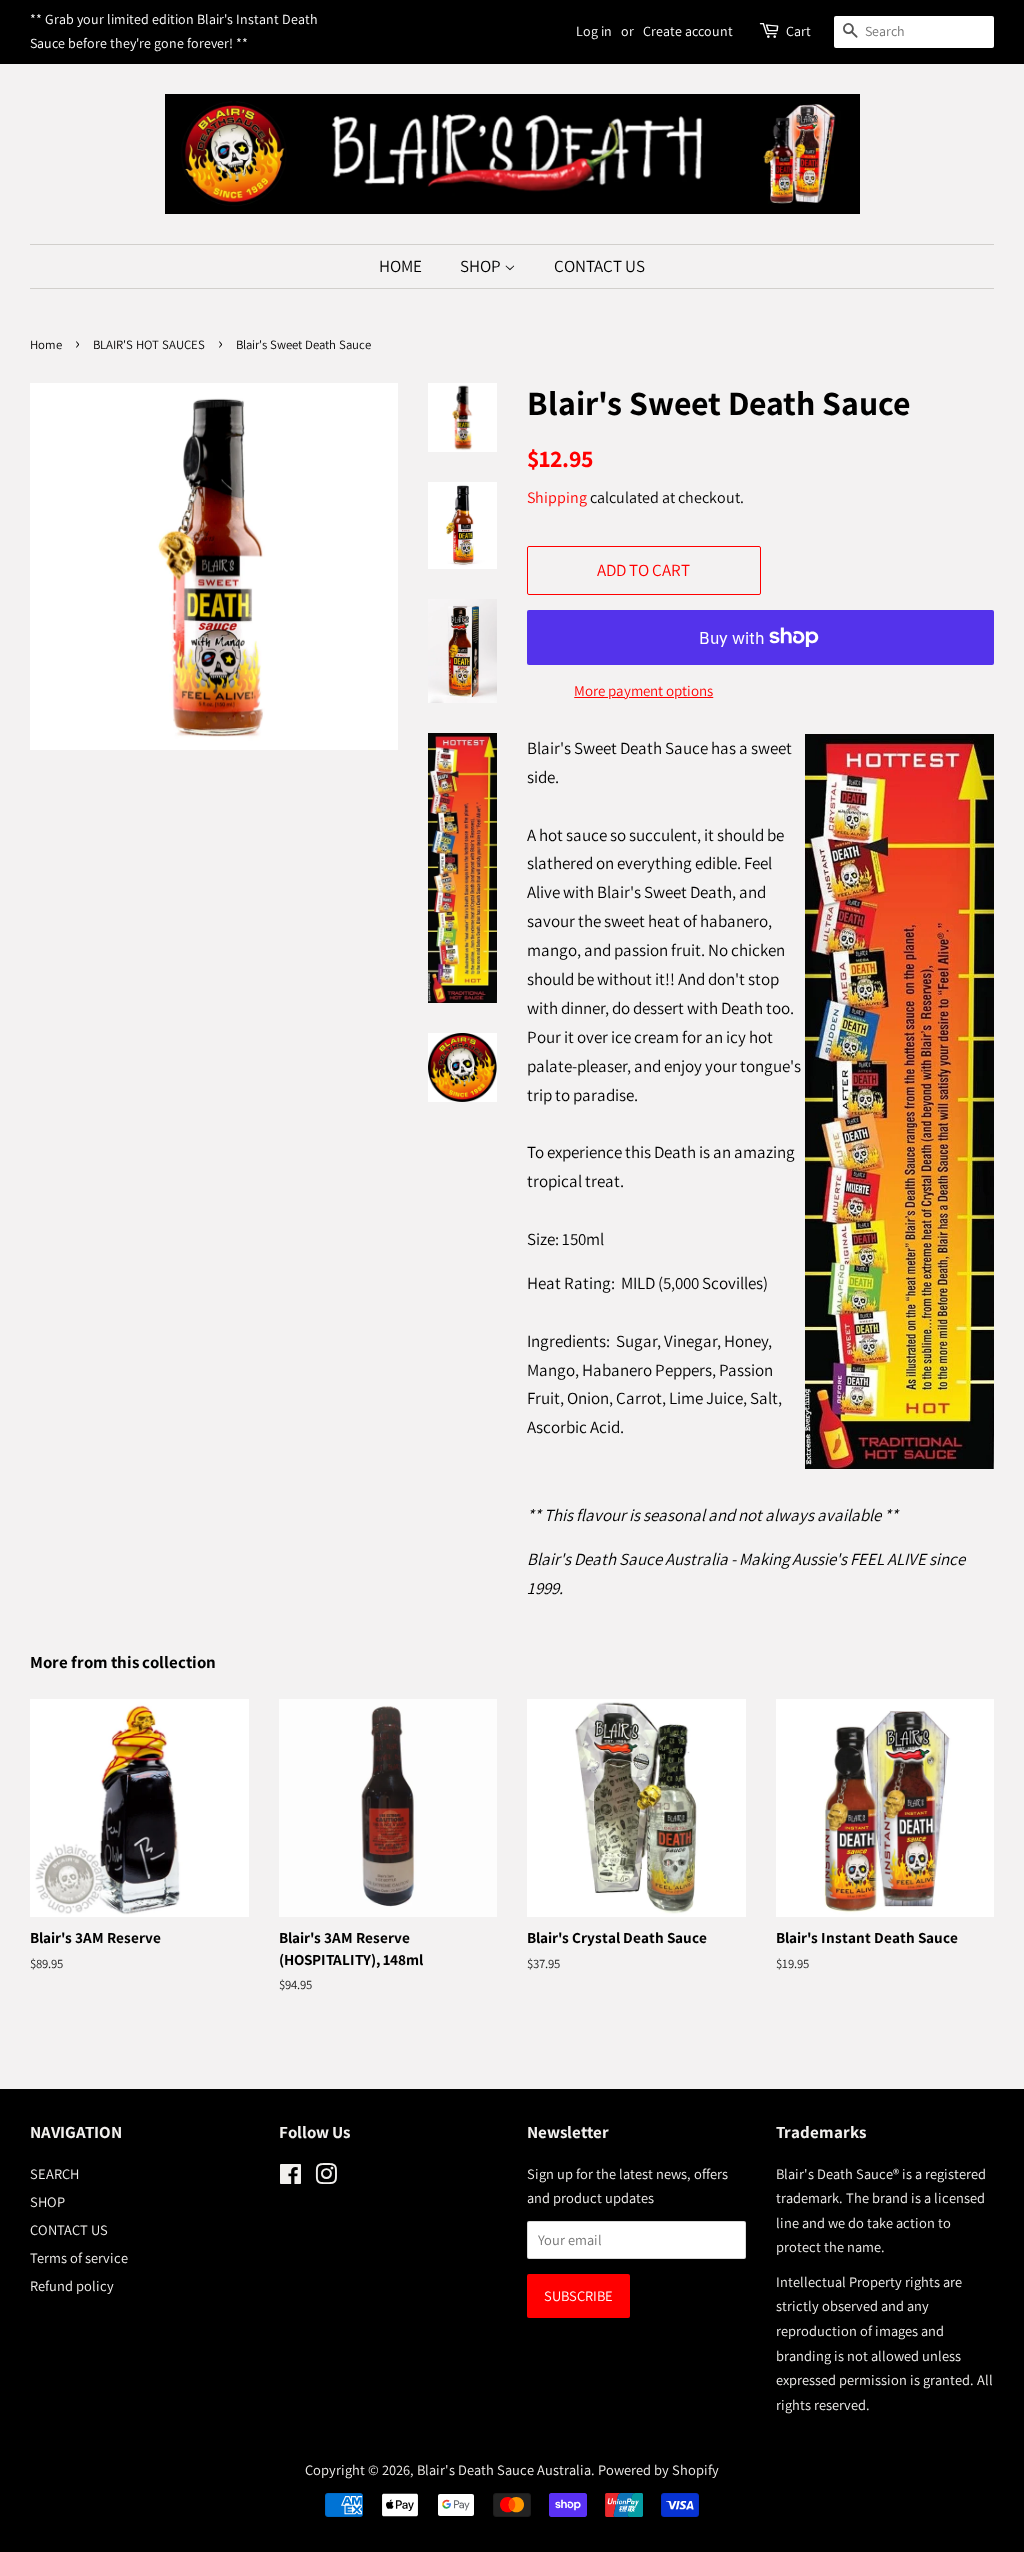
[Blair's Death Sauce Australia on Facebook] (290, 2177)
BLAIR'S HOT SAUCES (149, 344)
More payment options (643, 690)
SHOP (482, 266)
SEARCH (54, 2173)
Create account (688, 31)
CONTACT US (599, 266)
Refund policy (72, 2285)
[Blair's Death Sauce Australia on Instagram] (326, 2177)
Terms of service (79, 2257)
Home (46, 344)
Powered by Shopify (658, 2469)
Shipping (557, 497)
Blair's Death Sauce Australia (504, 2469)
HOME (400, 266)
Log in (594, 31)
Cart (798, 31)
